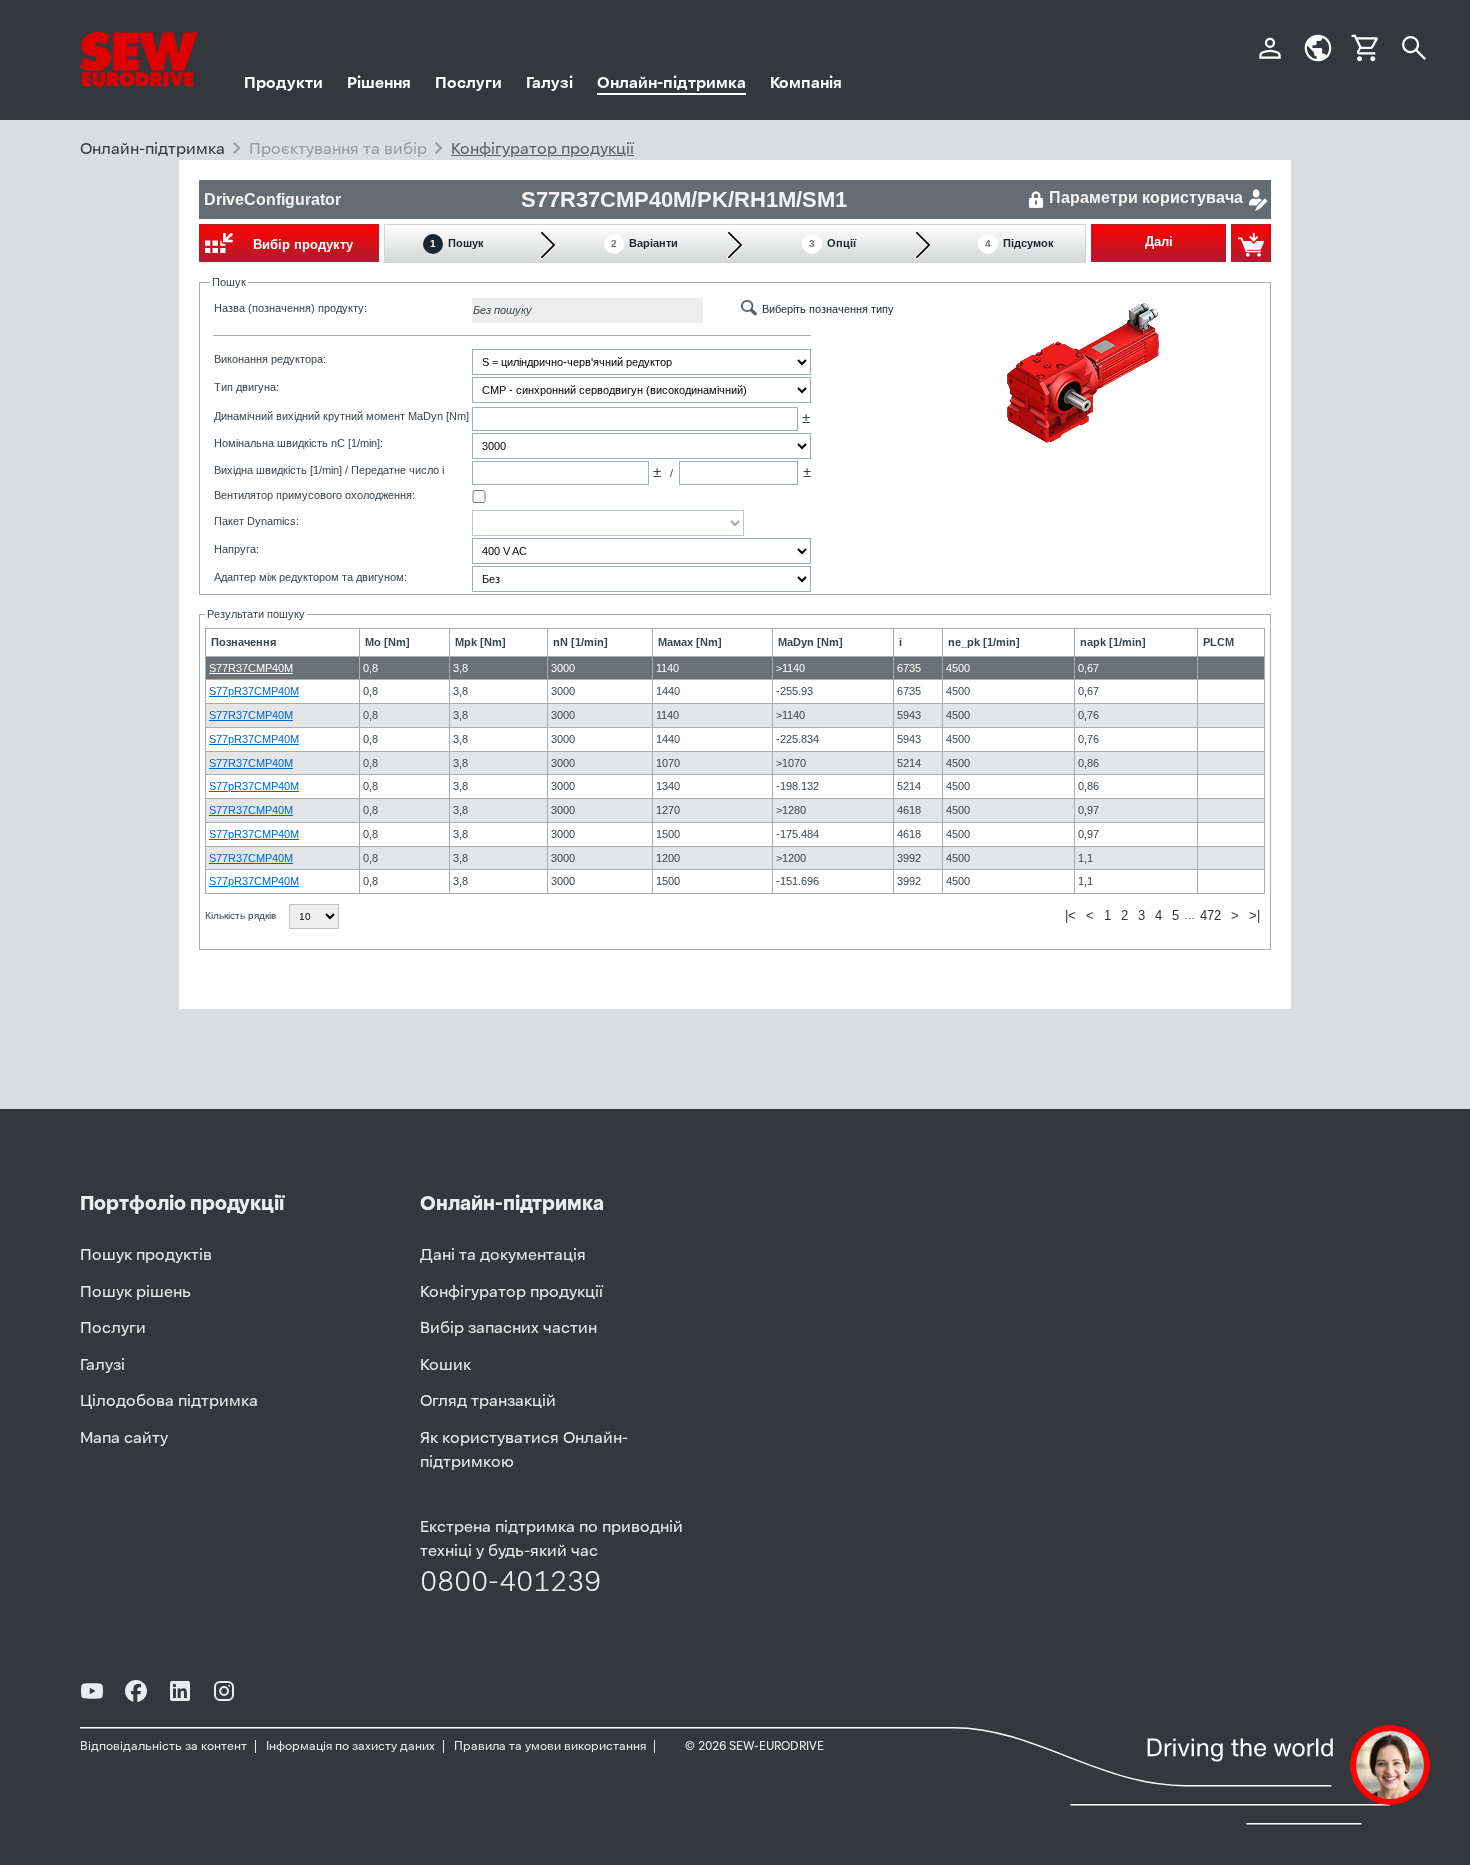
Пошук (457, 243)
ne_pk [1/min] (984, 642)
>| (1254, 915)
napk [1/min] (1113, 642)
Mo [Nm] (387, 642)
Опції (832, 243)
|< (1070, 915)
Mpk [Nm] (480, 642)
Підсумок (1019, 243)
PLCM (1218, 642)
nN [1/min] (580, 642)
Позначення (243, 642)
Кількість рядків (242, 915)
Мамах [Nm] (690, 642)
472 (1210, 915)
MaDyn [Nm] (810, 642)
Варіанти (644, 243)
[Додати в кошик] (1251, 243)
